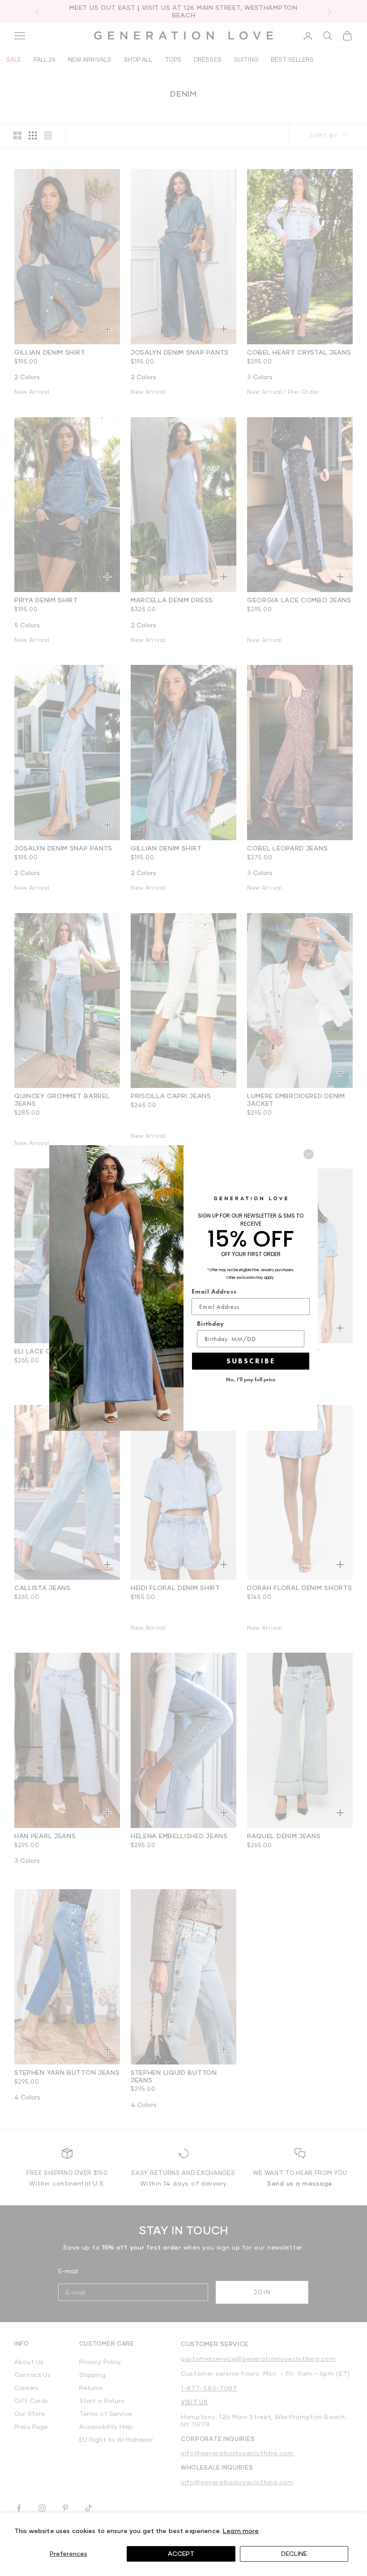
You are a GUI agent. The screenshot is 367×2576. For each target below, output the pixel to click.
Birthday (211, 1324)
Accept (181, 2553)
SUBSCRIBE (251, 1361)
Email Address (214, 1291)
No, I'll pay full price (251, 1379)
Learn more (241, 2531)
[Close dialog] (309, 1154)
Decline (294, 2553)
